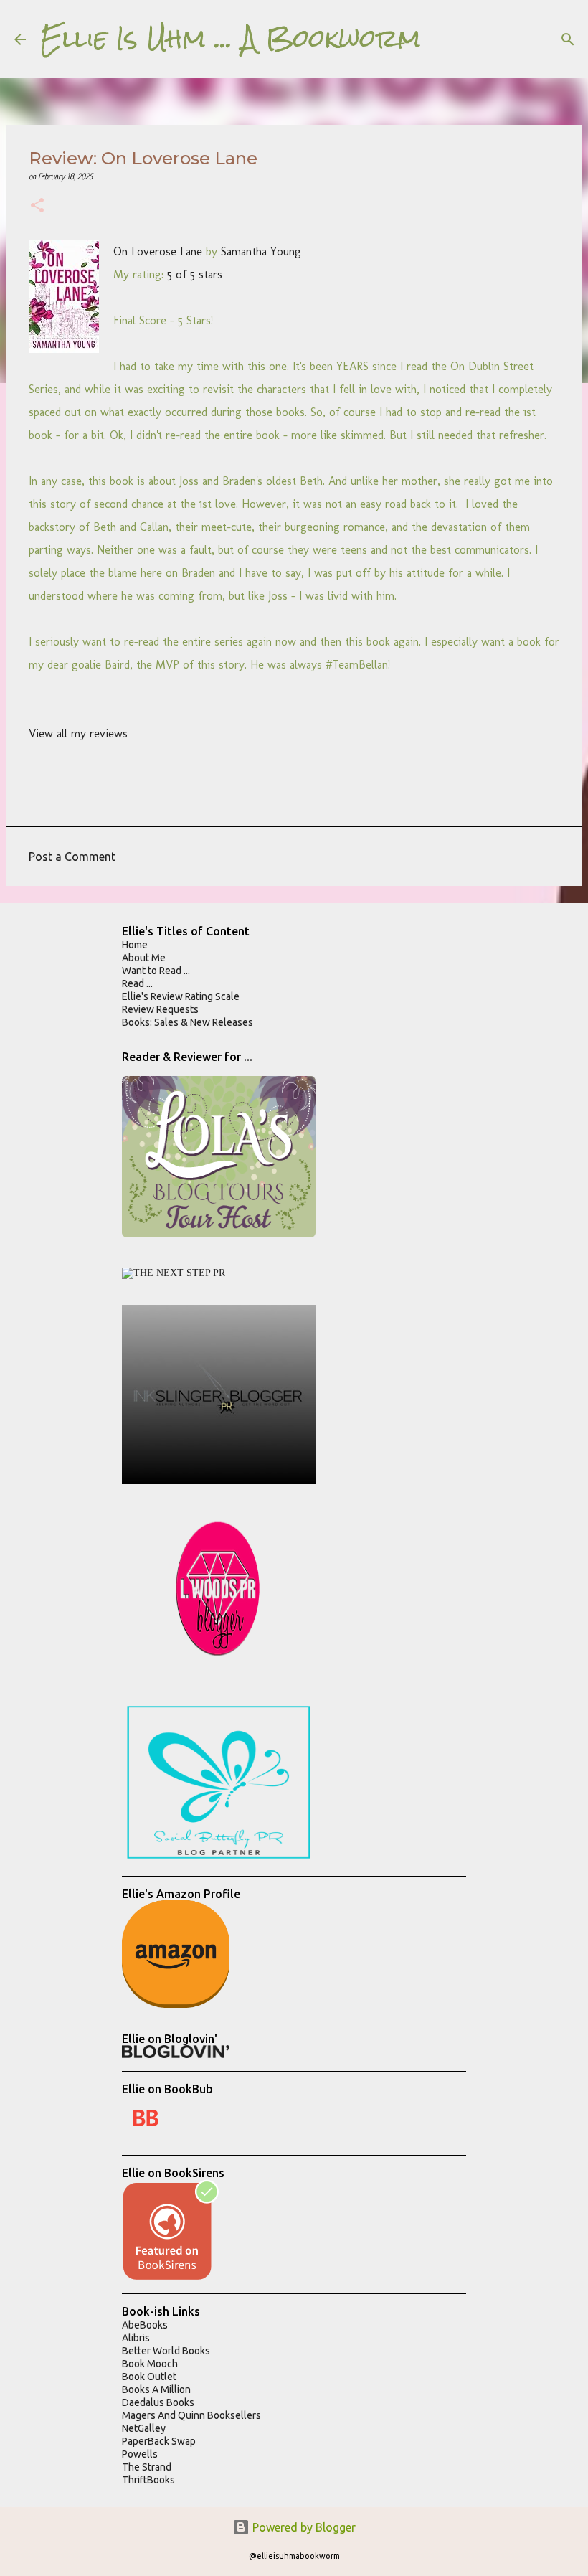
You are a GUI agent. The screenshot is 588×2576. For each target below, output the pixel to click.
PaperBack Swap (159, 2441)
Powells (140, 2454)
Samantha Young (261, 251)
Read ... (137, 983)
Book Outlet (149, 2377)
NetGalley (144, 2428)
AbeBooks (145, 2325)
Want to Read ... (156, 971)
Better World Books (166, 2351)
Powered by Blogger (303, 2527)
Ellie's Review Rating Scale (181, 996)
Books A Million (156, 2389)
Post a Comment (72, 857)
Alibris (136, 2338)
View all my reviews (78, 733)
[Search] (441, 39)
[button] (37, 207)
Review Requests (160, 1009)
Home (135, 945)
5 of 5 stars (195, 274)
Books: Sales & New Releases (188, 1022)
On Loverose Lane (158, 251)
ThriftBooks (148, 2480)
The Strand (147, 2467)
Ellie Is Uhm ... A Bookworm (231, 39)
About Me (144, 958)
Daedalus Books (158, 2402)
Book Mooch (150, 2364)
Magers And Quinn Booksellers (191, 2415)
